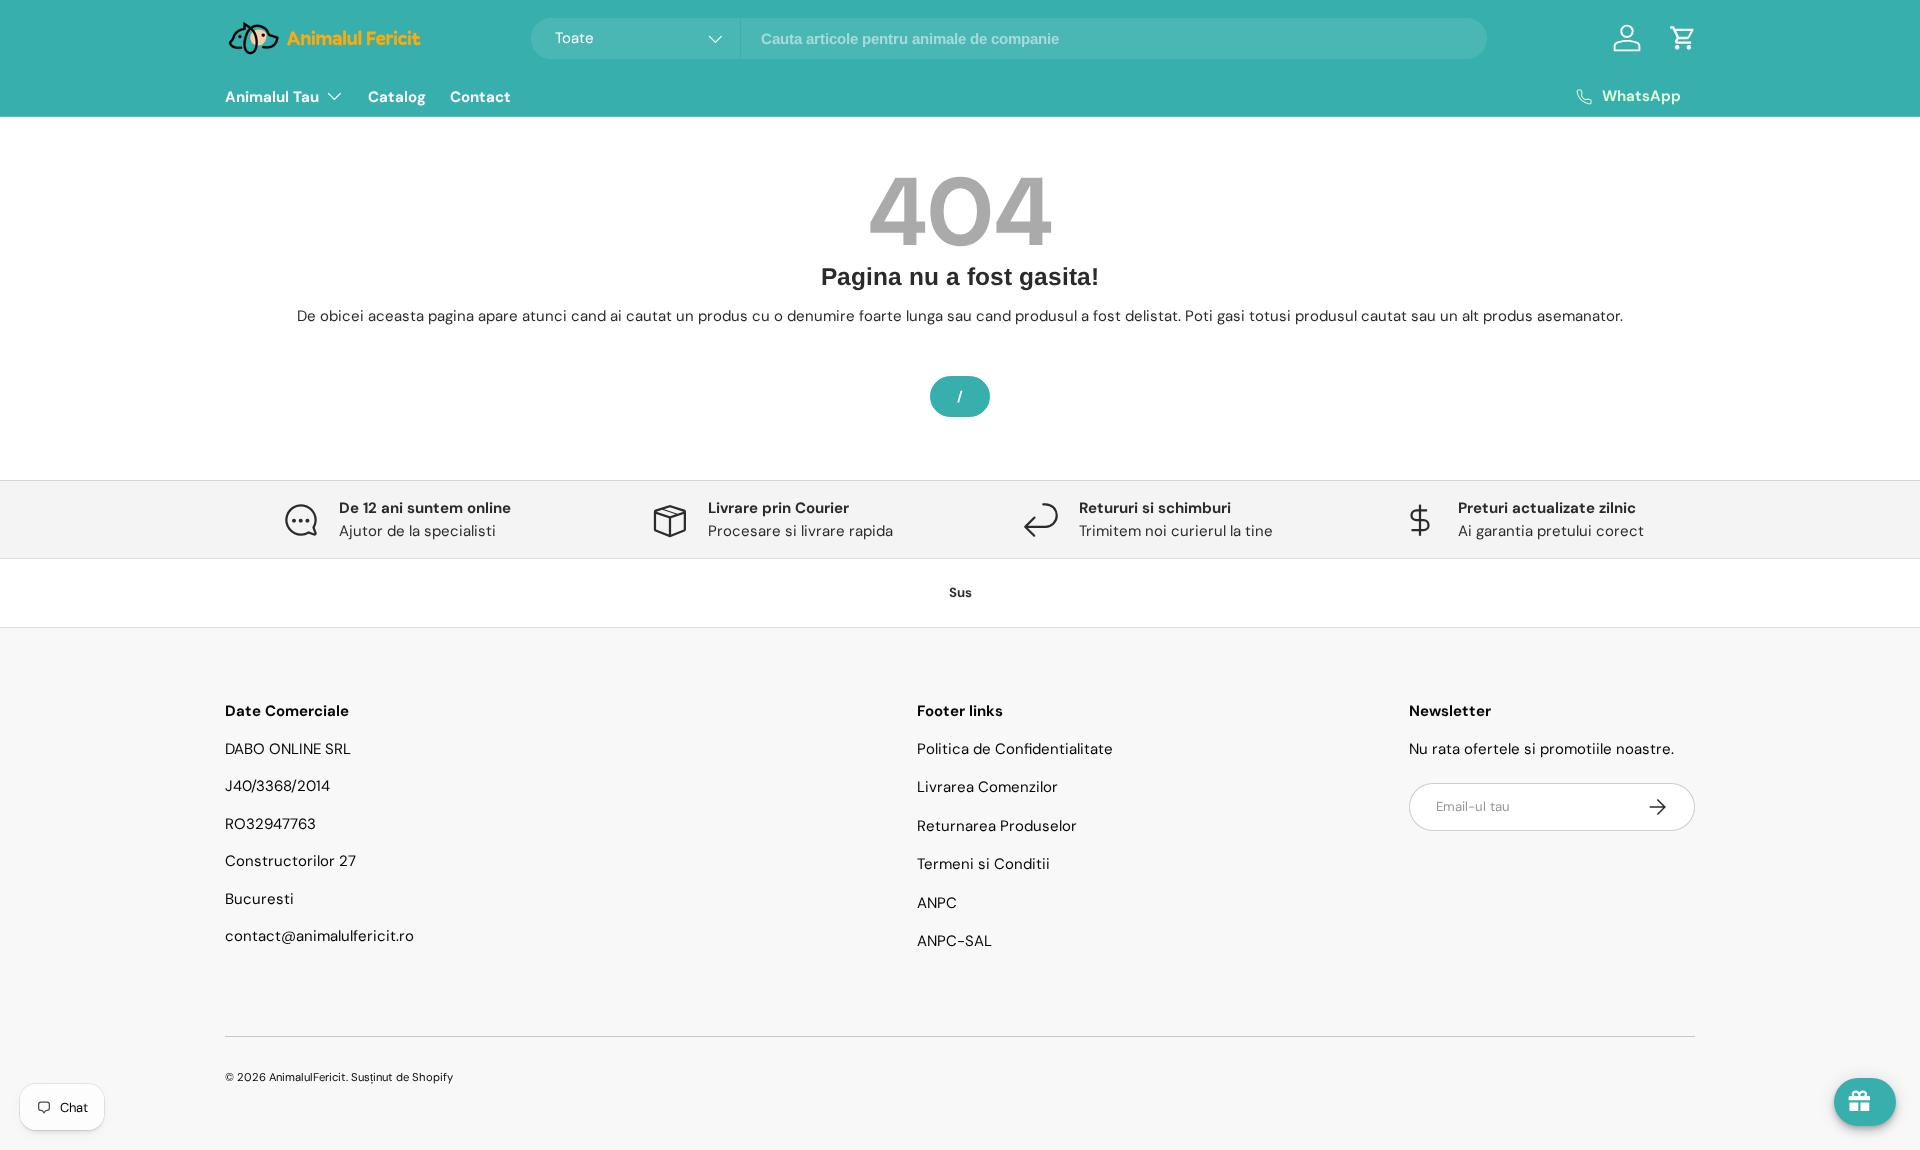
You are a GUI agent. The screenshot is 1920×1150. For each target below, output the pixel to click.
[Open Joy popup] (1865, 1102)
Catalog (397, 97)
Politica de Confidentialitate (1015, 749)
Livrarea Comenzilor (987, 787)
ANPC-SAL (954, 941)
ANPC (937, 903)
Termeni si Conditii (983, 864)
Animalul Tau (272, 97)
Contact (480, 97)
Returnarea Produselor (997, 826)
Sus (960, 592)
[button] (1683, 38)
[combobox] (1009, 38)
